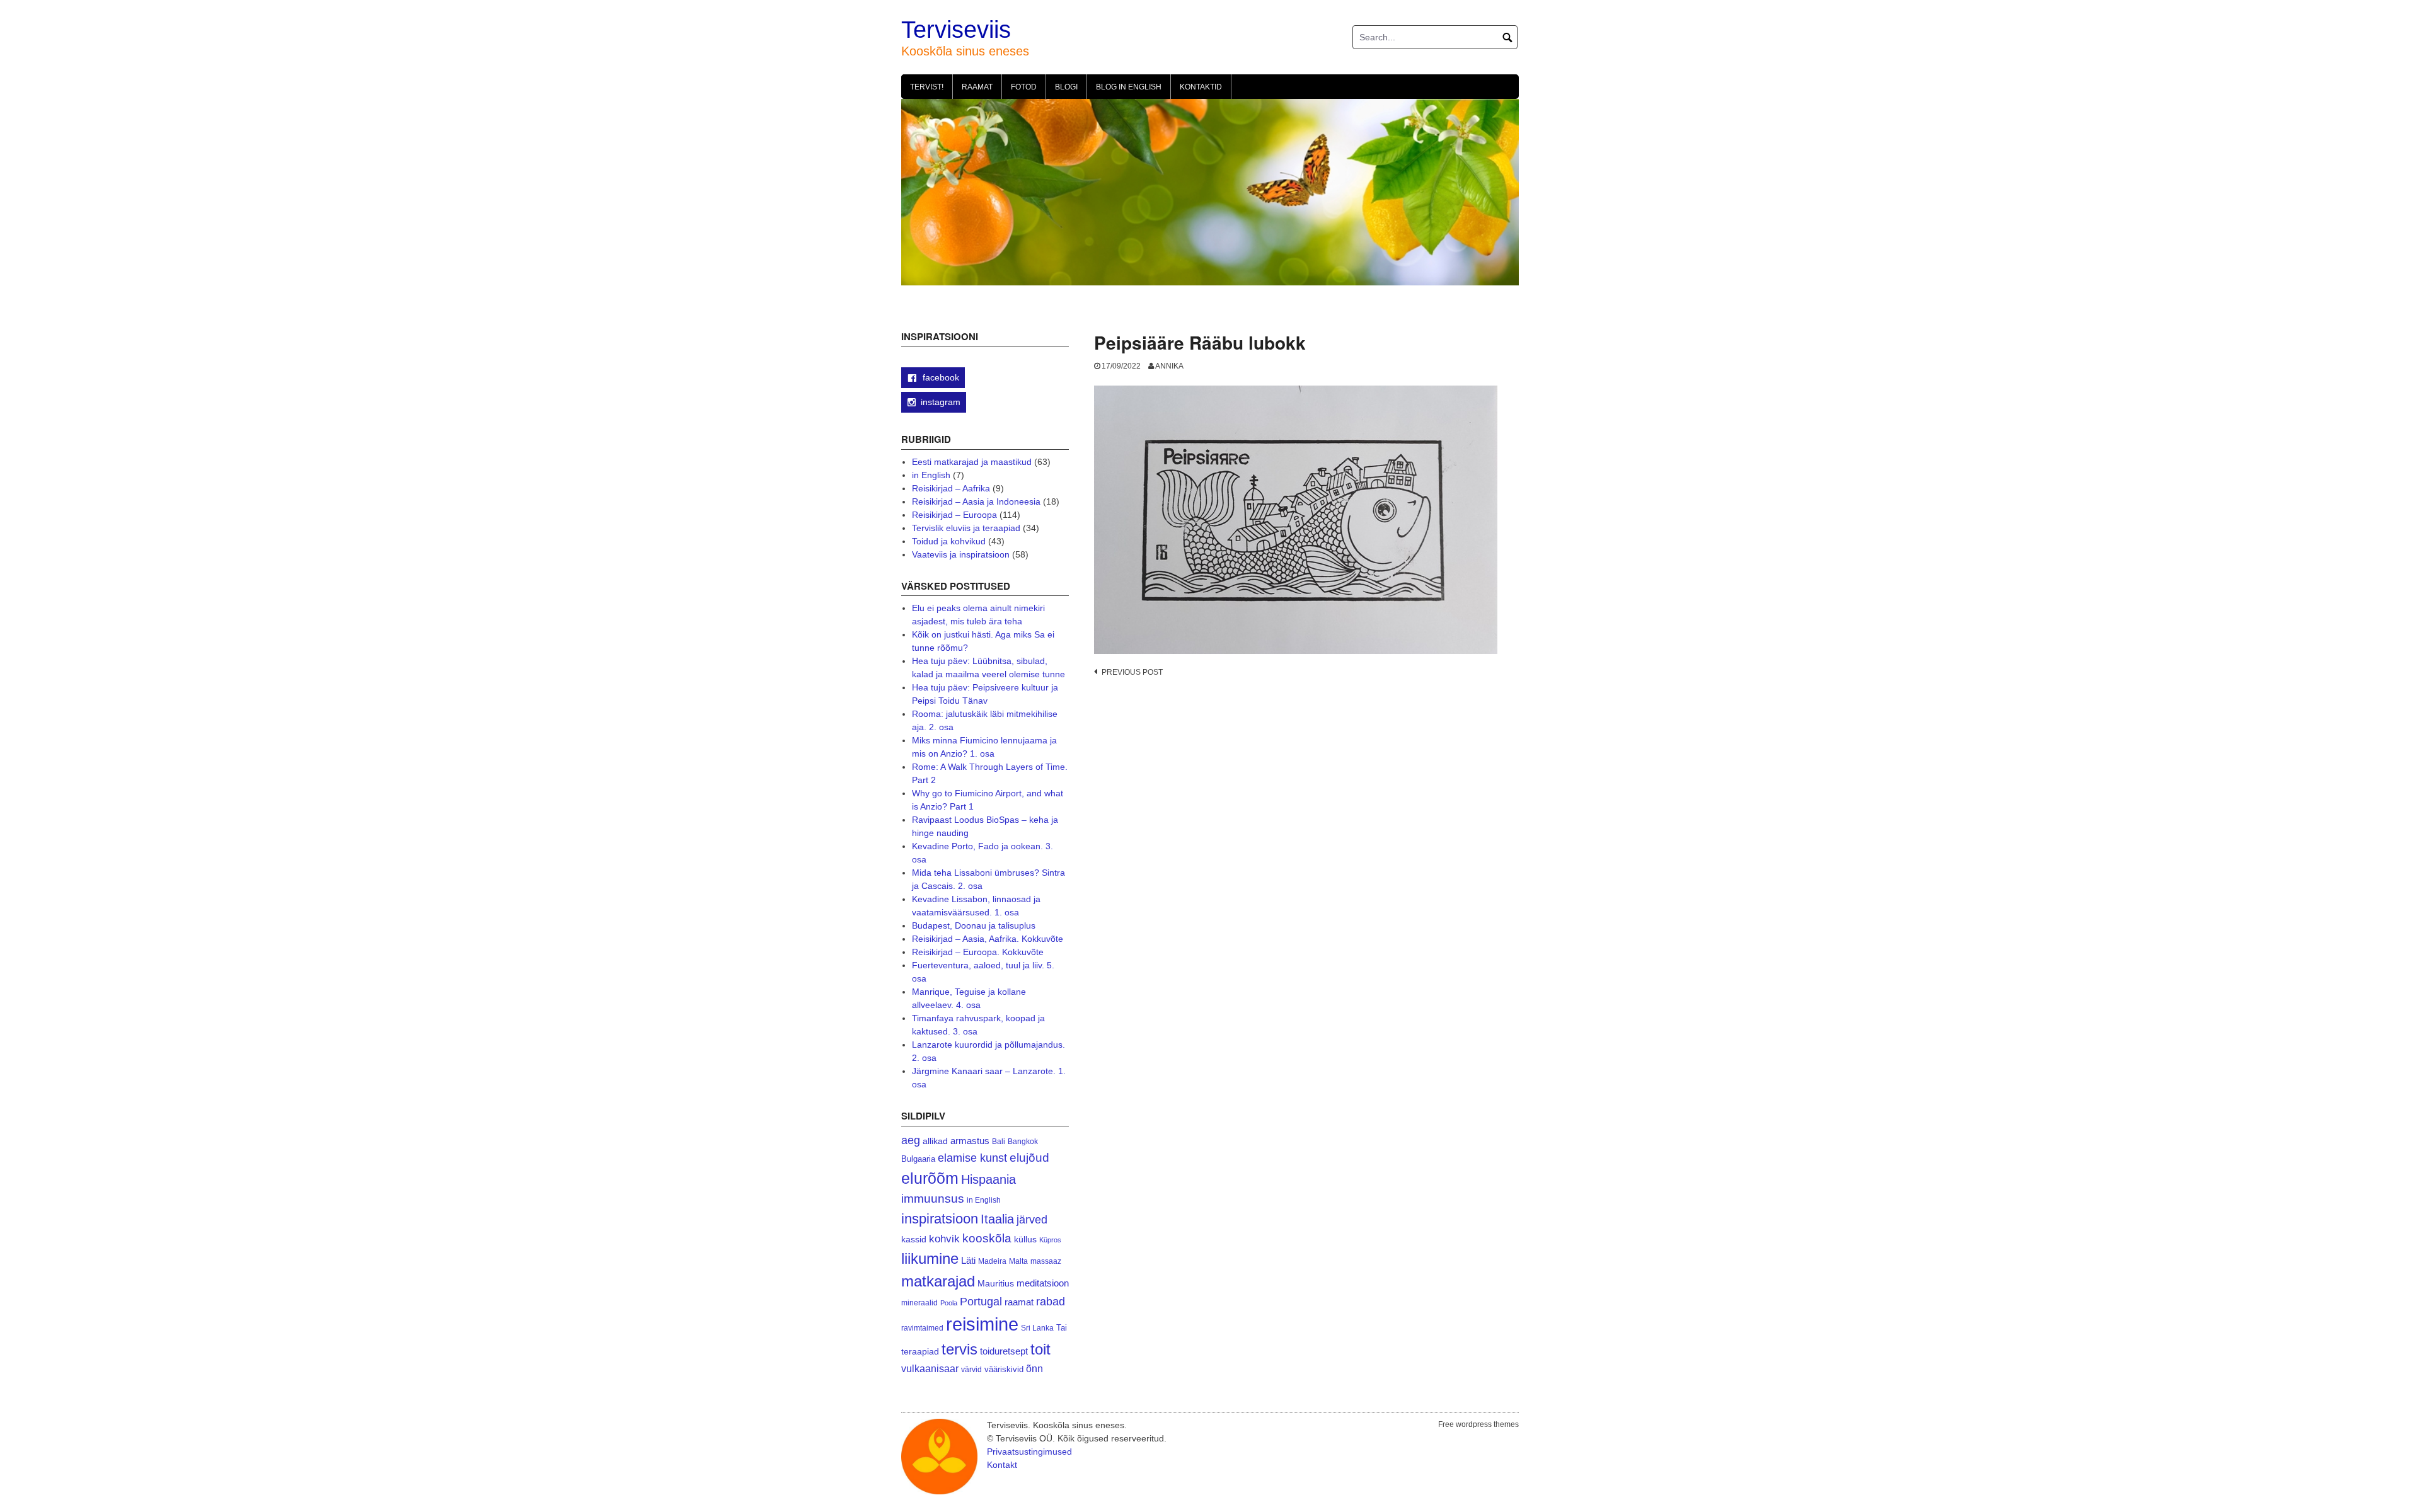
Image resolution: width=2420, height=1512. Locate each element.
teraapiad (920, 1351)
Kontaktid (1201, 87)
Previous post (1132, 672)
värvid (971, 1370)
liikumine (930, 1258)
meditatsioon (1043, 1283)
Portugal (981, 1302)
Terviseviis (956, 30)
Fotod (1024, 87)
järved (1032, 1220)
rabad (1051, 1302)
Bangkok (1023, 1141)
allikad (935, 1141)
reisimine (982, 1324)
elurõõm (930, 1178)
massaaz (1046, 1261)
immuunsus (933, 1199)
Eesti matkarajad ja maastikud (972, 462)
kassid (914, 1240)
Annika (1169, 366)
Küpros (1050, 1240)
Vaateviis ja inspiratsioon (961, 554)
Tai (1062, 1328)
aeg (911, 1140)
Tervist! (927, 87)
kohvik (944, 1239)
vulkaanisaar (930, 1368)
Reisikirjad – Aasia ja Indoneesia (976, 501)
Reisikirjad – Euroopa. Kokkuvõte (978, 952)
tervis (959, 1349)
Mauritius (996, 1284)
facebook (940, 377)
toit (1040, 1349)
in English (931, 475)
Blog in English (1129, 87)
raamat (1019, 1302)
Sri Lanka (1037, 1328)
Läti (968, 1260)
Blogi (1066, 87)
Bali (999, 1141)
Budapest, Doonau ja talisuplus (974, 925)
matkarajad (938, 1281)
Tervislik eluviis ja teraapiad (966, 528)
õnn (1034, 1368)
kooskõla (987, 1238)
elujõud (1029, 1158)
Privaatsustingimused (1029, 1452)
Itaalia (997, 1219)
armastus (970, 1141)
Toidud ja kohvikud (949, 541)
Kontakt (1002, 1465)
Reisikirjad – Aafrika (951, 488)
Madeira (992, 1261)
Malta (1018, 1261)
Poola (949, 1303)
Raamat (977, 87)
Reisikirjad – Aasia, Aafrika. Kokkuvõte (988, 939)
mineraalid (919, 1303)
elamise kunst (972, 1158)
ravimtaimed (922, 1328)
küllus (1025, 1240)
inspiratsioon (940, 1219)
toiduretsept (1004, 1351)
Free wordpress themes (1478, 1424)
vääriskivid (1004, 1369)
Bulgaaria (918, 1159)
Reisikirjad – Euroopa (954, 515)
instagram (941, 402)
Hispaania (988, 1179)
